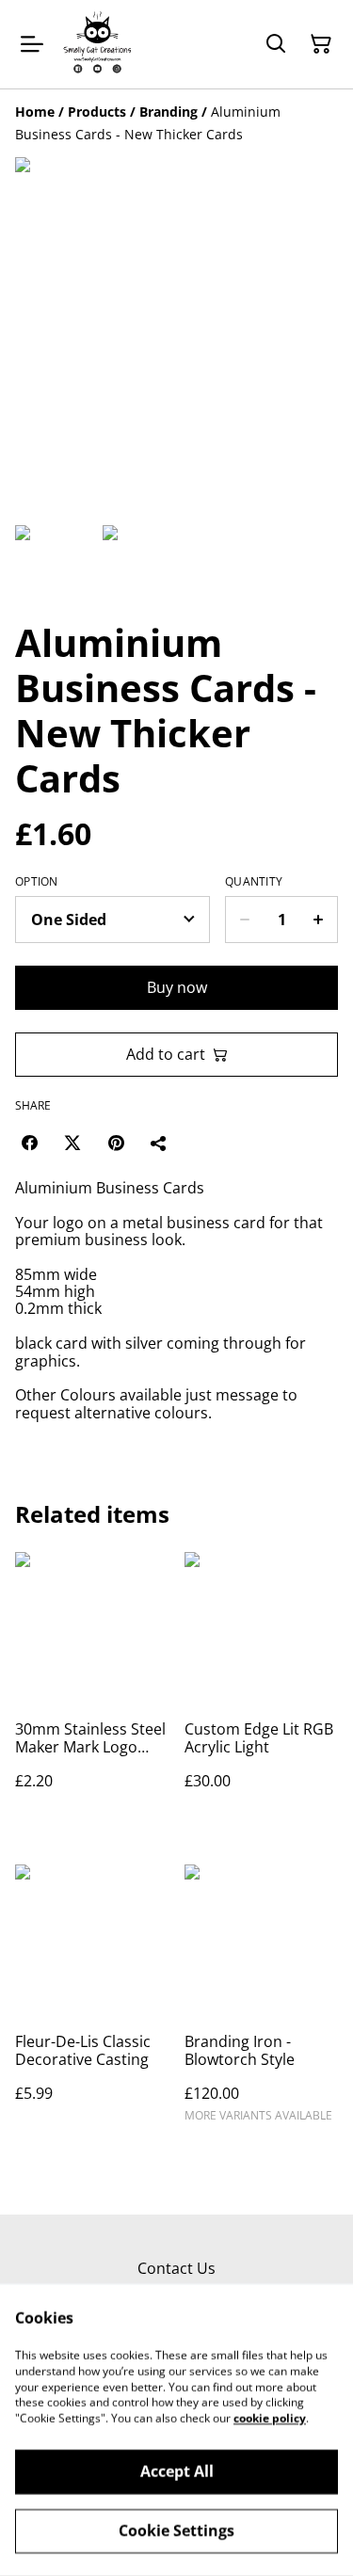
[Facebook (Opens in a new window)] (29, 1143)
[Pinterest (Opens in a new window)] (116, 1143)
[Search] (276, 44)
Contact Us (176, 2268)
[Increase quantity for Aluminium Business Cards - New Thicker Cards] (319, 920)
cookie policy (270, 2418)
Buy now (177, 987)
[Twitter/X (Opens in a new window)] (72, 1143)
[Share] (159, 1143)
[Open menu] (32, 44)
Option (37, 882)
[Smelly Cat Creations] (97, 44)
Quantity (254, 882)
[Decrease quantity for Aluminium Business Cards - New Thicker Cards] (244, 920)
